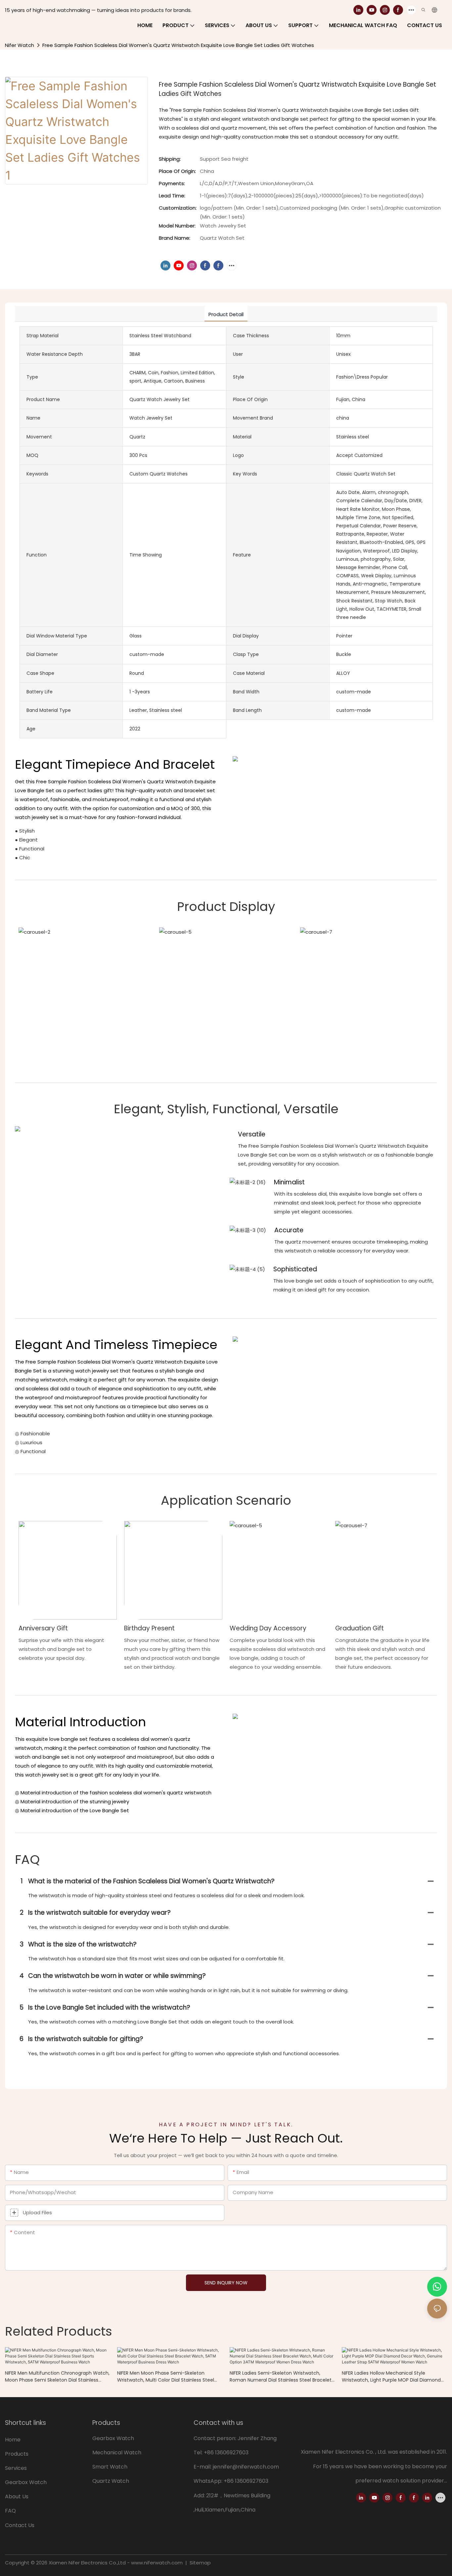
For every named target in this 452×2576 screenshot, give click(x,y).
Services (16, 2468)
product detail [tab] (226, 314)
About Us (17, 2496)
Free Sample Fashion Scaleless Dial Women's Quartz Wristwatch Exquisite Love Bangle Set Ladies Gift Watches (178, 45)
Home (13, 2440)
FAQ (10, 2511)
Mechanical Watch (117, 2453)
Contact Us (20, 2525)
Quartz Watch (111, 2481)
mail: (206, 2467)
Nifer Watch (20, 45)
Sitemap (200, 2563)
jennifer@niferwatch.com (246, 2467)
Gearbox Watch (26, 2482)
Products (17, 2454)
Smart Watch (110, 2467)
